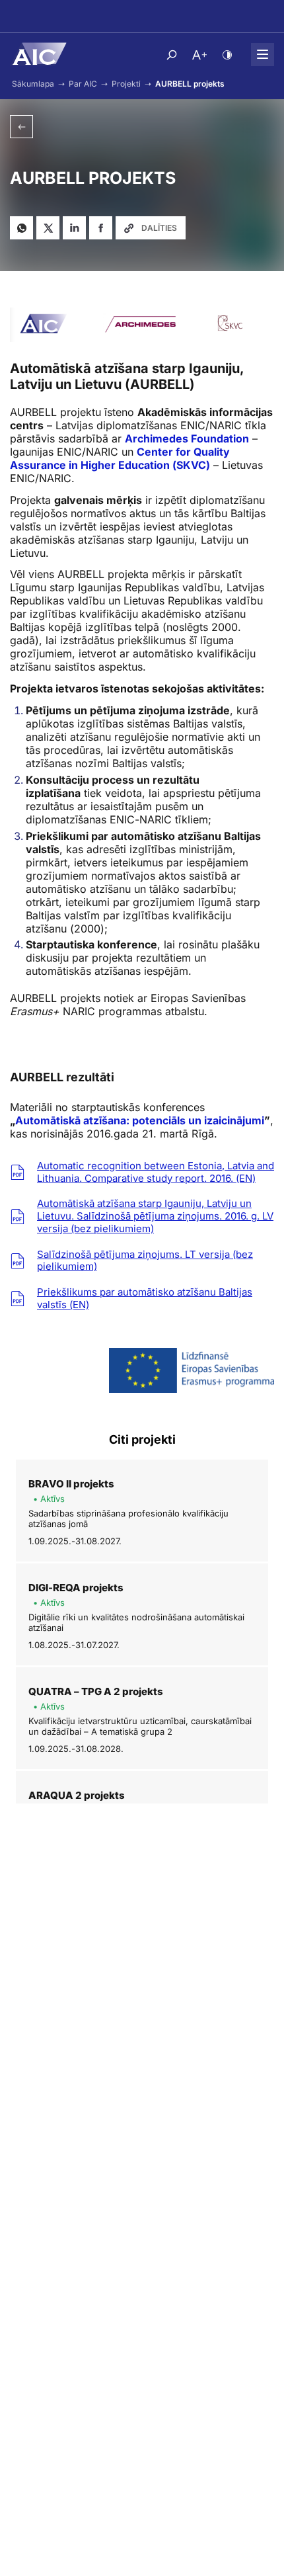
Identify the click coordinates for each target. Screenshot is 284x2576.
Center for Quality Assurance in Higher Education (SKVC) (120, 458)
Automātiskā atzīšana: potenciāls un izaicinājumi (140, 1120)
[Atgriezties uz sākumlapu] (38, 54)
